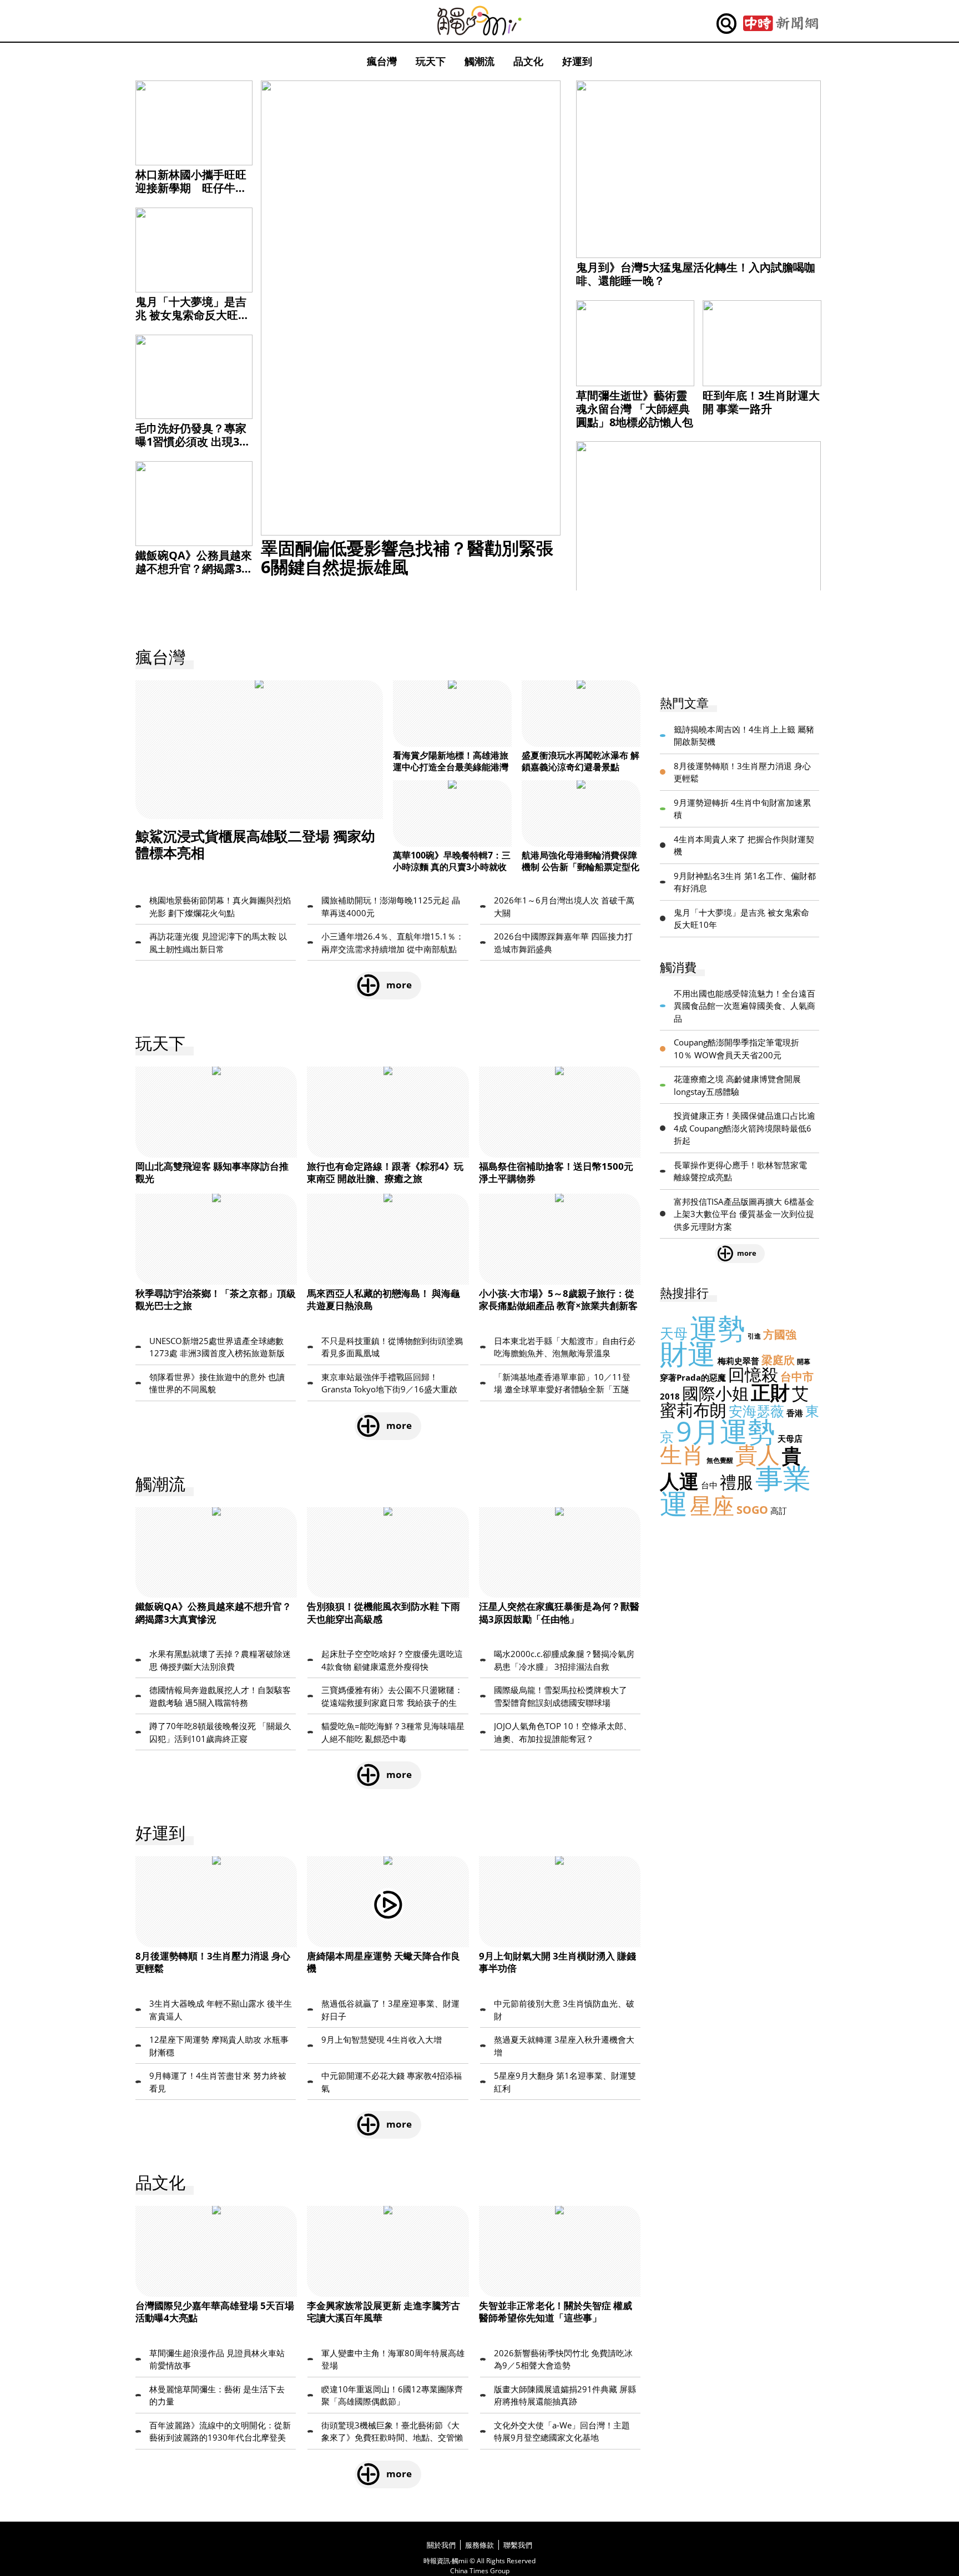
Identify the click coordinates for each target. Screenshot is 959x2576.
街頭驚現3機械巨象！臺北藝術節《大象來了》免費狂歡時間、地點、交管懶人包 (392, 2432)
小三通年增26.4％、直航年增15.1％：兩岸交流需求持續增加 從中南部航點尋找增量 (393, 943)
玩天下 (431, 61)
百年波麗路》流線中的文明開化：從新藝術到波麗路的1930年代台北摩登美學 (220, 2432)
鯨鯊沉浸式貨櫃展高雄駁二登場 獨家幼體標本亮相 (255, 844)
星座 (712, 1505)
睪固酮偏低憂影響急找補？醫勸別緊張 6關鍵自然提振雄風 (407, 557)
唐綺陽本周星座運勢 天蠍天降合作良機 (383, 1962)
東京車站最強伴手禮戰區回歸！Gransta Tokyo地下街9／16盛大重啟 (389, 1383)
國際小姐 (715, 1393)
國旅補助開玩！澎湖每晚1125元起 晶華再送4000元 (391, 906)
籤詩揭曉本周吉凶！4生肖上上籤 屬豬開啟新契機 (744, 736)
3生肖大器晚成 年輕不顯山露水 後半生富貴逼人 (221, 2010)
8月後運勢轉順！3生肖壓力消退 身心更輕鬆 (213, 1962)
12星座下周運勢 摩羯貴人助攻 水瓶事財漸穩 (219, 2046)
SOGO (752, 1510)
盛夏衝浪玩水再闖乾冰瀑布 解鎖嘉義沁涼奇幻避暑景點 (581, 761)
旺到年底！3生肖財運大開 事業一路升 (761, 402)
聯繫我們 (518, 2545)
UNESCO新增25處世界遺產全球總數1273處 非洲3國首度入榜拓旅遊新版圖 (217, 1347)
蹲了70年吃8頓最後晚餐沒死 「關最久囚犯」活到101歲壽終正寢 (220, 1732)
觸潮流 (479, 61)
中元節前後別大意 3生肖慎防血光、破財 (564, 2010)
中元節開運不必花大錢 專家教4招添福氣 (392, 2082)
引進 (754, 1336)
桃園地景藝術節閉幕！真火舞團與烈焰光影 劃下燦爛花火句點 (220, 906)
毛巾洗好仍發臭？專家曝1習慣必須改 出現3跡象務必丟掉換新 (193, 441)
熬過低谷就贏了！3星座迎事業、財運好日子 (390, 2010)
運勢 (718, 1328)
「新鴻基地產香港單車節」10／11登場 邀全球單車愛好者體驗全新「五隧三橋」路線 (562, 1383)
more (399, 985)
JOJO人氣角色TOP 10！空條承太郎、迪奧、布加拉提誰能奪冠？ (563, 1732)
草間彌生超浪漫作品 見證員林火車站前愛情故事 (217, 2359)
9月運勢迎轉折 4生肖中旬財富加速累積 (742, 809)
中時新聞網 (781, 24)
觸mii (479, 21)
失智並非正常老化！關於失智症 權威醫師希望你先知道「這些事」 (556, 2312)
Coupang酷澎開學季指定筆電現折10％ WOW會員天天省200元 (736, 1049)
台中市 (797, 1377)
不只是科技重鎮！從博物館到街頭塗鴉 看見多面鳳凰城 (392, 1347)
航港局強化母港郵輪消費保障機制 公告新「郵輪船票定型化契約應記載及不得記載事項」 (581, 867)
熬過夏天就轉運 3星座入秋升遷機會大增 (564, 2046)
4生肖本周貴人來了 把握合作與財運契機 (744, 845)
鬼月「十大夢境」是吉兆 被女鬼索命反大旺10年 (193, 315)
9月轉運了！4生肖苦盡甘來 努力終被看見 (218, 2082)
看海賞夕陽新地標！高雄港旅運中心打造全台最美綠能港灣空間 (451, 767)
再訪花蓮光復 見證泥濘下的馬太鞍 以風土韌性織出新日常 (218, 943)
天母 (674, 1333)
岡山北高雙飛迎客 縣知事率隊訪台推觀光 (212, 1172)
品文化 (528, 61)
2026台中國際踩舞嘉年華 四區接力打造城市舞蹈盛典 (563, 943)
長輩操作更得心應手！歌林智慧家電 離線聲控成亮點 (740, 1171)
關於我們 (441, 2545)
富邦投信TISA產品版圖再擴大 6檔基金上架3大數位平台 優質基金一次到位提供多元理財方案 (744, 1214)
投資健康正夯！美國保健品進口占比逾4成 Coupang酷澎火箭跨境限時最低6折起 (745, 1128)
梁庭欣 (778, 1360)
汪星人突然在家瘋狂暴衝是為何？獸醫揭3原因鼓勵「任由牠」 (559, 1612)
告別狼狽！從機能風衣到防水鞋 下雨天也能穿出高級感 (383, 1612)
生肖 (682, 1454)
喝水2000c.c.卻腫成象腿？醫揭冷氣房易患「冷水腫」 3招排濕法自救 (564, 1660)
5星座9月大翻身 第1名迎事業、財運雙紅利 (565, 2082)
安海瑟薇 (756, 1411)
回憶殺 (753, 1374)
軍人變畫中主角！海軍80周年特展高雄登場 (393, 2359)
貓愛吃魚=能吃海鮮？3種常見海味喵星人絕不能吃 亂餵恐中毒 (393, 1732)
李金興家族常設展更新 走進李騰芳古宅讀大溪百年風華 (383, 2312)
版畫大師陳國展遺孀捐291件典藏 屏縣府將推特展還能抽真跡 (565, 2395)
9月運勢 (726, 1431)
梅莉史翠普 (738, 1361)
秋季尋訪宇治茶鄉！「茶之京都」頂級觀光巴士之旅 (216, 1299)
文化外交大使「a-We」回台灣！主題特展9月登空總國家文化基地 (562, 2431)
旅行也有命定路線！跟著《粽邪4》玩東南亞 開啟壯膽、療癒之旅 (385, 1172)
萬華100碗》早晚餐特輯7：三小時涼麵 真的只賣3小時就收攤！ (452, 867)
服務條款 (479, 2545)
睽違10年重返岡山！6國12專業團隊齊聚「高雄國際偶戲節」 (392, 2395)
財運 (688, 1353)
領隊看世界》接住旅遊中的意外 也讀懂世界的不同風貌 (217, 1383)
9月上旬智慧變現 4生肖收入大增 (382, 2039)
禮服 (736, 1482)
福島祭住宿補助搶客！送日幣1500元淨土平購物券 (556, 1172)
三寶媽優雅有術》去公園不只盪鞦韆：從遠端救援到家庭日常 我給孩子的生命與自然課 (392, 1696)
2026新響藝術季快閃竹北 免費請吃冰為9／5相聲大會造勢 (563, 2359)
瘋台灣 (382, 61)
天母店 (790, 1438)
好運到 (577, 61)
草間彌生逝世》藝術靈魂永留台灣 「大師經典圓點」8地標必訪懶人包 (635, 409)
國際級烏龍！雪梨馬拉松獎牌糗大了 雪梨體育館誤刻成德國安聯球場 (561, 1696)
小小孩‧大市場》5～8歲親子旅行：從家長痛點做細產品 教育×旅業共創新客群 (558, 1305)
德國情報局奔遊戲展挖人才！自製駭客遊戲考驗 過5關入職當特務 (220, 1696)
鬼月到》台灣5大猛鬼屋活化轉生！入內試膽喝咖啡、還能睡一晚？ (696, 274)
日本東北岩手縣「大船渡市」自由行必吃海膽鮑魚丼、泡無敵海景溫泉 (565, 1347)
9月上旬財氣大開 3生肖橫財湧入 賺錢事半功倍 (557, 1962)
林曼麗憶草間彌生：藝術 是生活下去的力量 (217, 2395)
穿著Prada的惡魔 (693, 1377)
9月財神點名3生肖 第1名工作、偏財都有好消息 (745, 882)
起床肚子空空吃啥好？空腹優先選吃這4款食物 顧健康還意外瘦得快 (392, 1660)
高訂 (779, 1511)
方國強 (780, 1334)
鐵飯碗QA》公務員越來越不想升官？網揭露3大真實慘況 (194, 569)
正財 (770, 1392)
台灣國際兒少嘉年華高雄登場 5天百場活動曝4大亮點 (215, 2312)
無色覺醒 (720, 1460)
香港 (795, 1413)
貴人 (758, 1454)
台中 (709, 1485)
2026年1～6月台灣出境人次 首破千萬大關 (564, 906)
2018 (670, 1396)
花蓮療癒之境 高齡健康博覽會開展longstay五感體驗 (737, 1085)
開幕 (804, 1362)
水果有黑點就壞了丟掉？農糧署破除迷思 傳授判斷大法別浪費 (220, 1660)
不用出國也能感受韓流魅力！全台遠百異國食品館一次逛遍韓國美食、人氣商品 (745, 1006)
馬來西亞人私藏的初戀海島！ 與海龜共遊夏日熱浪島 (383, 1299)
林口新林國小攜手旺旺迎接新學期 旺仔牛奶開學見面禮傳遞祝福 (191, 188)
